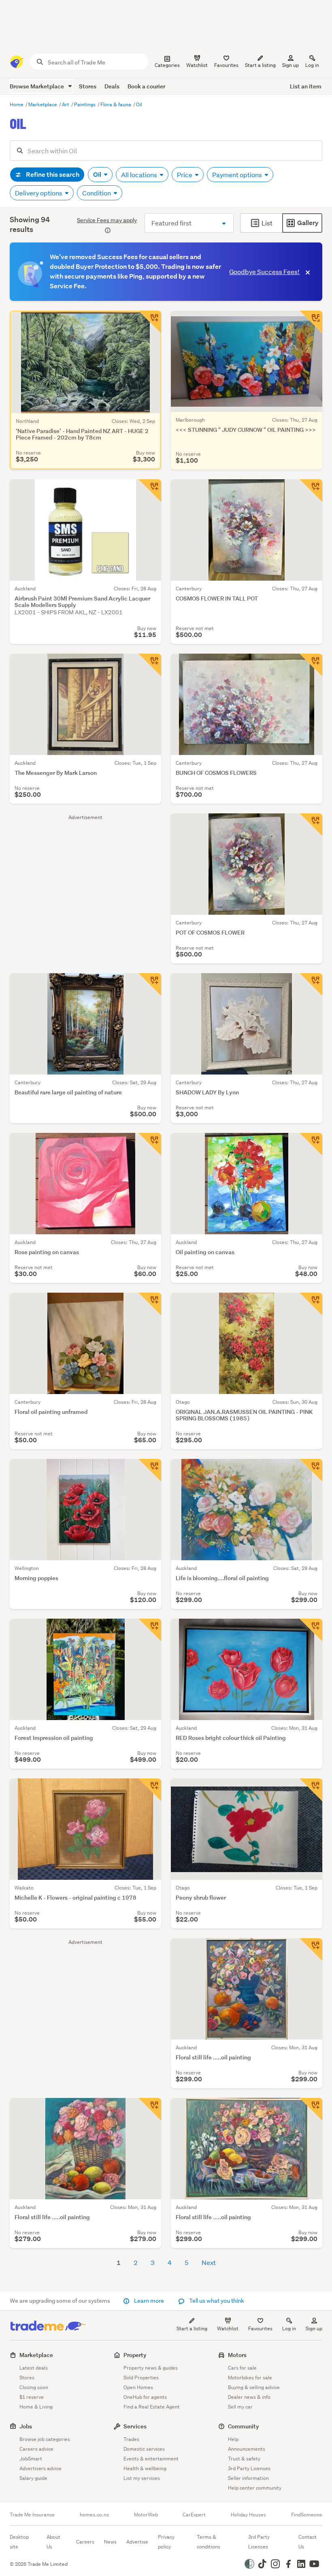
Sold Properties (141, 2378)
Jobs (26, 2426)
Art (66, 104)
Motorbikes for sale (250, 2378)
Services (135, 2426)
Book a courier (146, 86)
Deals (112, 86)
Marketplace (43, 104)
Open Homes (138, 2387)
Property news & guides (151, 2368)
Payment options (238, 175)
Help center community (255, 2488)
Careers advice (36, 2449)
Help (233, 2439)
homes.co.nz (94, 2515)
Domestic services (144, 2449)
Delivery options (39, 193)
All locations (140, 175)
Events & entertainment (151, 2459)
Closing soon (34, 2387)
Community (244, 2426)
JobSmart (31, 2459)
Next (209, 2262)
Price (185, 175)
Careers (85, 2542)
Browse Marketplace (37, 86)
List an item (306, 86)
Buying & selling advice (254, 2387)
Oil (139, 104)
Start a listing (192, 2328)
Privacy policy (166, 2542)
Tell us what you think (216, 2301)
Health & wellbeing (145, 2468)
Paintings (85, 104)
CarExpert (194, 2515)
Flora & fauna (116, 104)
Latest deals (34, 2368)
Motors (237, 2355)
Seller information (248, 2478)
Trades (131, 2439)
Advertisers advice (40, 2468)
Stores (88, 86)
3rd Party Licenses (249, 2468)
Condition (97, 193)
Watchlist (228, 2328)
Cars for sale (242, 2368)
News (110, 2542)
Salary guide (33, 2478)
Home (17, 104)
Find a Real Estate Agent (152, 2407)
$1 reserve (32, 2397)
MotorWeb (146, 2515)
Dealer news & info (249, 2397)
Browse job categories (45, 2439)
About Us (53, 2542)
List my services (142, 2478)
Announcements (247, 2449)
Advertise (137, 2542)
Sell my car (240, 2407)
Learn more (149, 2301)
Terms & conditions (209, 2542)
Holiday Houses (248, 2515)
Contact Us (308, 2542)
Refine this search (52, 175)
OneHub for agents (145, 2397)
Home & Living (36, 2407)
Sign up (290, 65)
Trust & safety (244, 2459)
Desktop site (19, 2542)
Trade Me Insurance (32, 2515)
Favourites (260, 2328)
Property (135, 2355)
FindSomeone (307, 2515)
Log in (312, 65)
